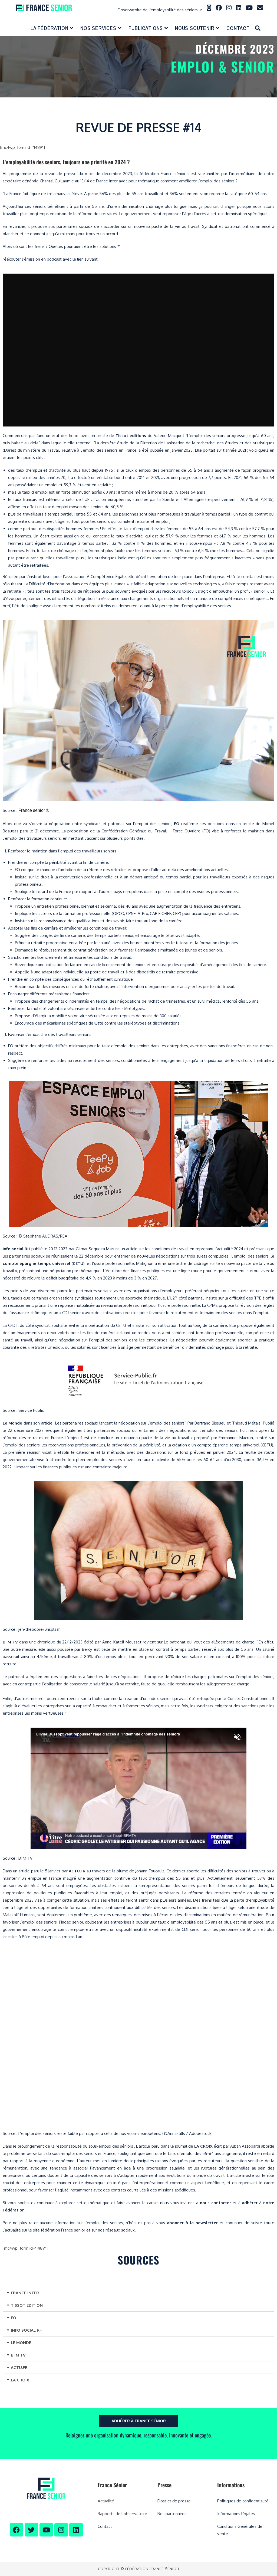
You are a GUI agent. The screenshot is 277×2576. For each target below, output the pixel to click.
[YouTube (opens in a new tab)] (249, 8)
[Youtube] (46, 2530)
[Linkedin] (76, 2530)
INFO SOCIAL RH (27, 2330)
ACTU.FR (19, 2367)
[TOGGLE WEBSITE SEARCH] (258, 28)
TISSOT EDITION (27, 2305)
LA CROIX (20, 2380)
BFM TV (18, 2355)
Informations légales (236, 2514)
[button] (138, 2293)
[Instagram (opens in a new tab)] (229, 8)
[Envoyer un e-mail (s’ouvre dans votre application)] (260, 8)
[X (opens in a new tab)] (209, 8)
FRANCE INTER (25, 2293)
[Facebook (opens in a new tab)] (219, 8)
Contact (105, 2526)
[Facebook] (17, 2530)
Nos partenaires (172, 2514)
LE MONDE (21, 2343)
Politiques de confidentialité (243, 2501)
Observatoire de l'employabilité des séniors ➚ (160, 10)
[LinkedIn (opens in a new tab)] (239, 8)
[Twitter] (31, 2530)
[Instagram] (61, 2530)
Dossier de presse (174, 2501)
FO (14, 2318)
